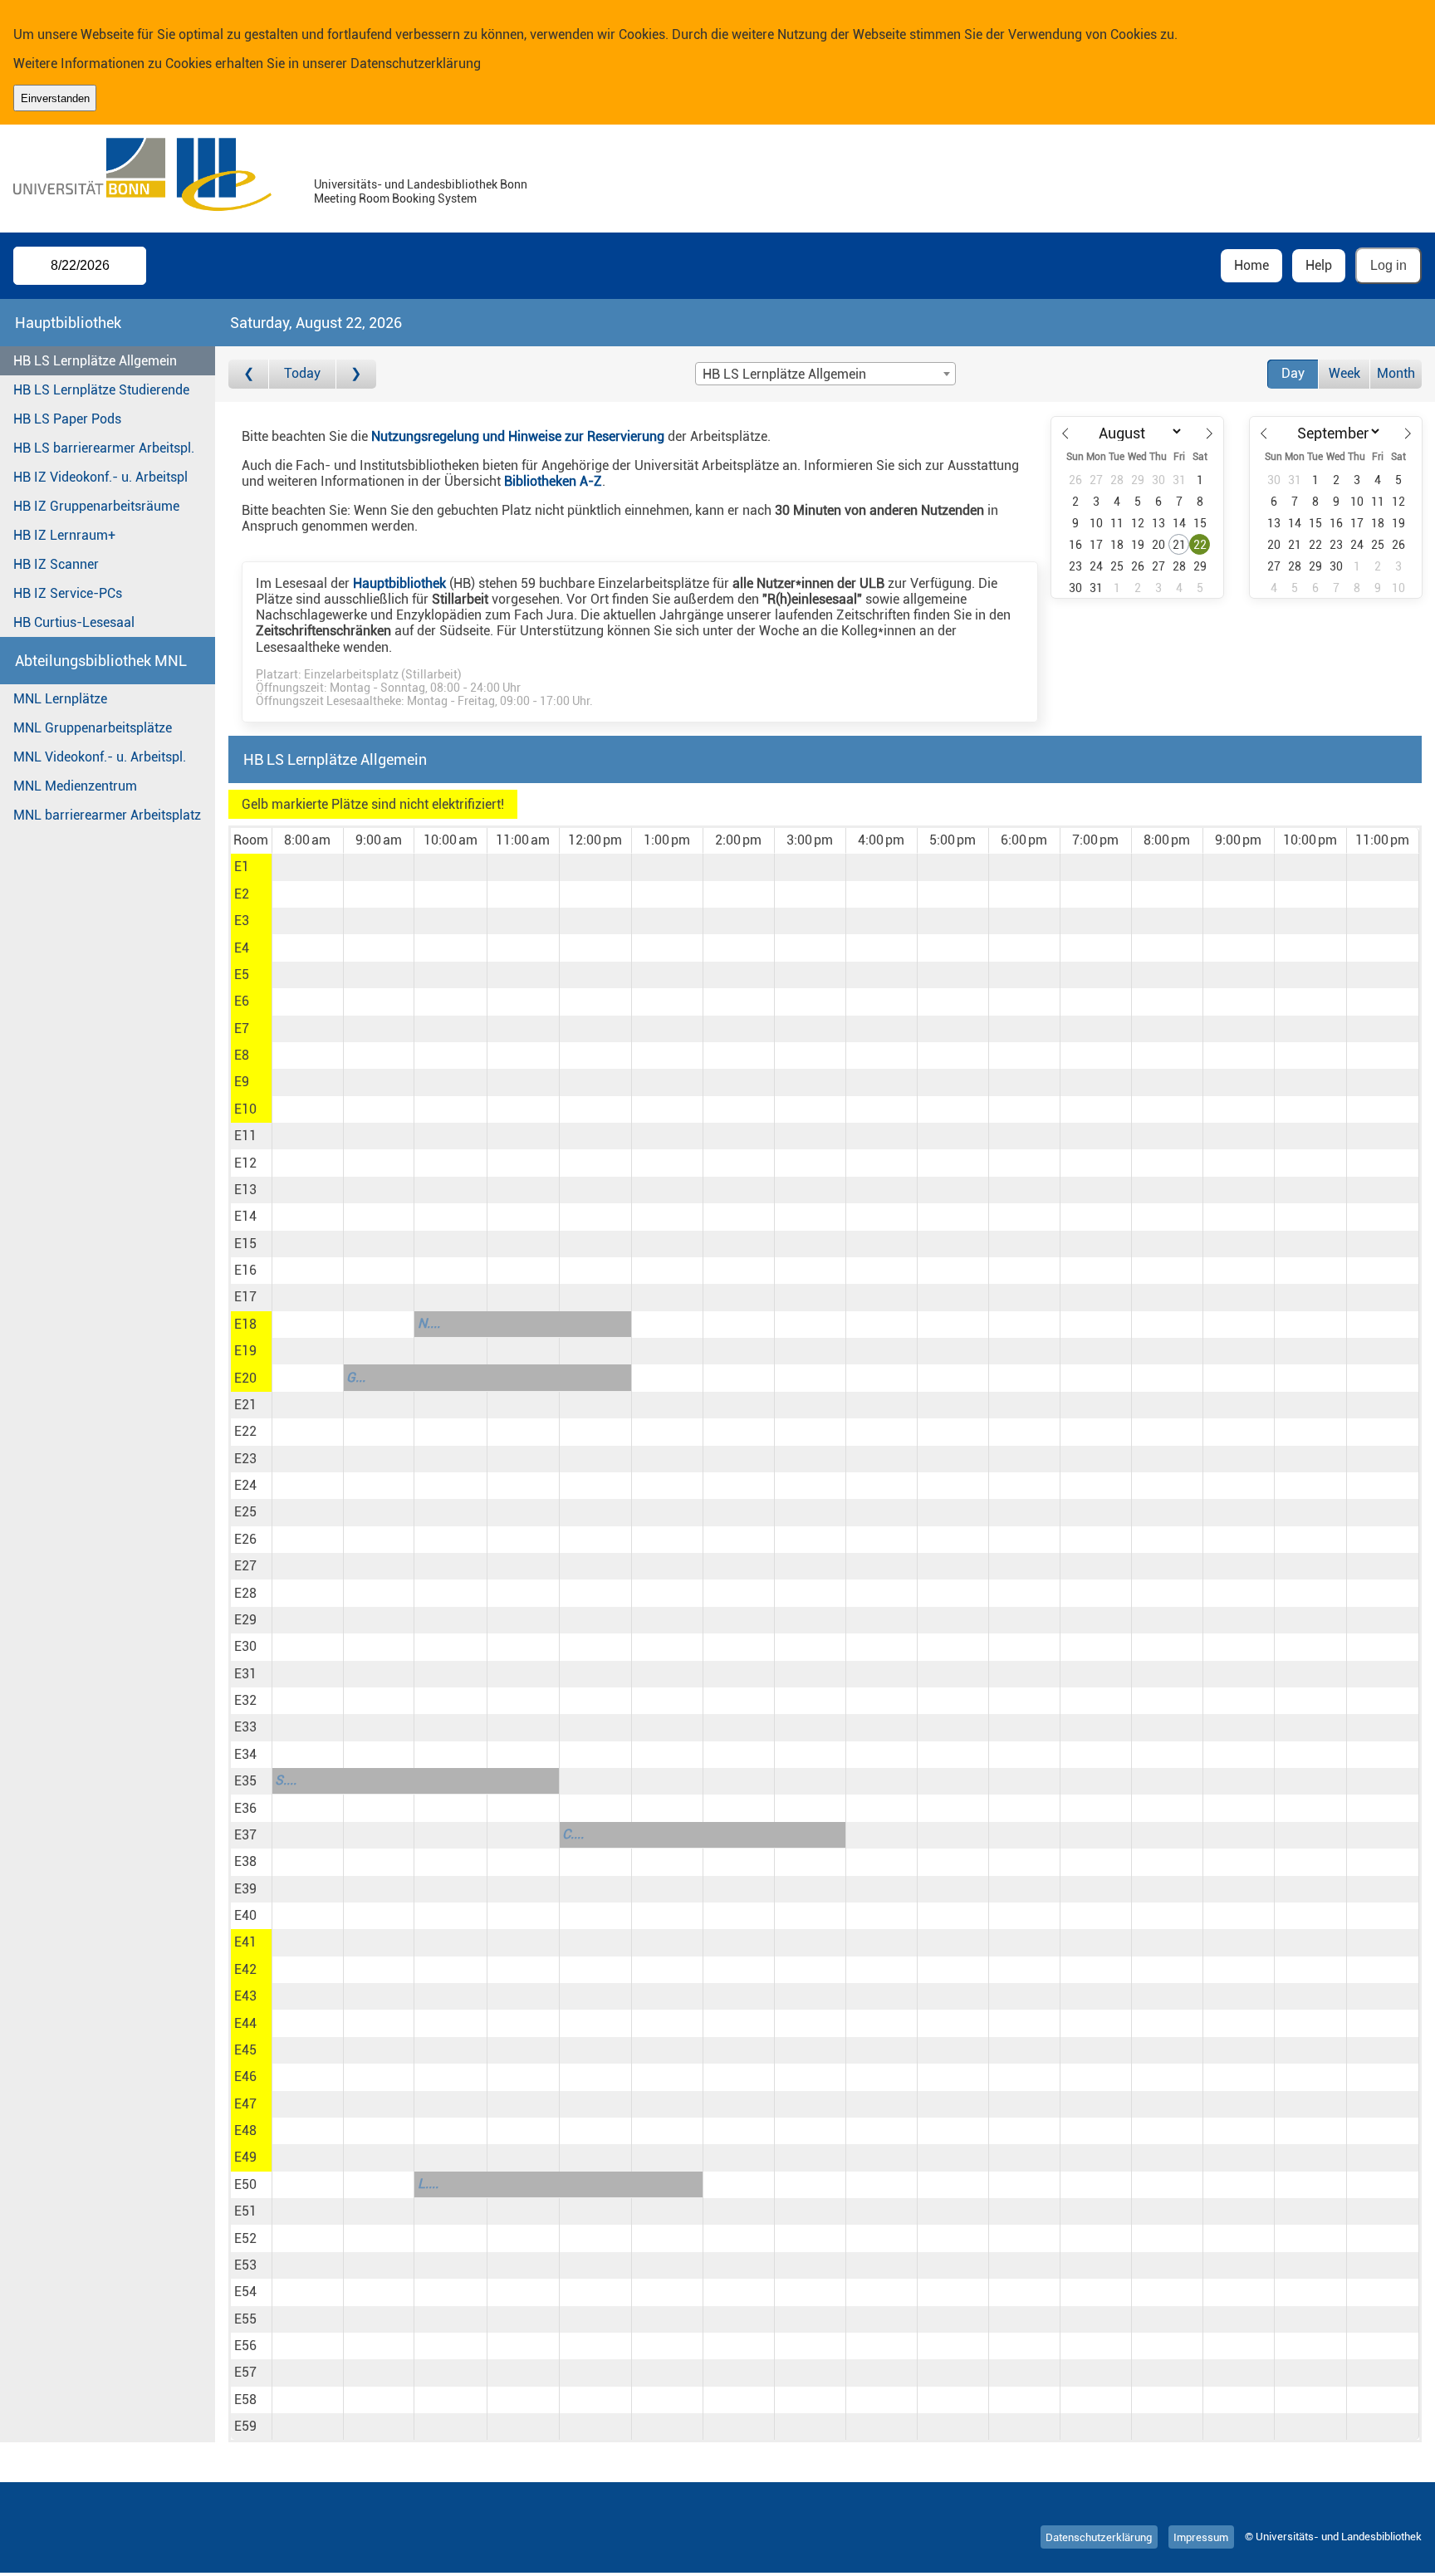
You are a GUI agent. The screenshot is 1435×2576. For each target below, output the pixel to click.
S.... (286, 1780)
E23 (245, 1459)
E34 (245, 1754)
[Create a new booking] (308, 867)
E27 (245, 1566)
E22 (245, 1431)
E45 (245, 2050)
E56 (245, 2346)
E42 (245, 1969)
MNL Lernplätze (60, 699)
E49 (245, 2157)
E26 (245, 1539)
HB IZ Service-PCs (68, 593)
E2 (242, 894)
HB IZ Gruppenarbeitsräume (96, 506)
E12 (245, 1163)
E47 (245, 2104)
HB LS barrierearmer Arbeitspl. (104, 448)
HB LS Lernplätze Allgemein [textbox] (784, 374)
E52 (245, 2238)
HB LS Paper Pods (67, 419)
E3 (242, 921)
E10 (245, 1109)
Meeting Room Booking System (395, 199)
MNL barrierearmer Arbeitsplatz (107, 815)
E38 (245, 1861)
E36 (245, 1808)
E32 (245, 1700)
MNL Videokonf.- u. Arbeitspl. (100, 757)
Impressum (1201, 2537)
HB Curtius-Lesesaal (74, 622)
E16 (245, 1270)
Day (1293, 373)
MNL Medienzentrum (75, 786)
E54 (245, 2292)
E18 (245, 1324)
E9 (242, 1082)
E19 (245, 1351)
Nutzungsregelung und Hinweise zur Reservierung (518, 436)
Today (302, 373)
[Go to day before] (249, 374)
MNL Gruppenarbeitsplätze (93, 728)
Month (1396, 373)
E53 (245, 2265)
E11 (245, 1136)
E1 (242, 867)
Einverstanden (55, 98)
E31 (245, 1674)
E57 (245, 2372)
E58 (245, 2400)
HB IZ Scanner (56, 564)
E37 (245, 1835)
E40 (245, 1915)
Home (1251, 265)
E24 (245, 1485)
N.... (429, 1323)
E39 (245, 1889)
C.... (573, 1834)
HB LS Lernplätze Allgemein (95, 361)
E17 (245, 1297)
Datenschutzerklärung (416, 64)
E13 (245, 1190)
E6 (242, 1001)
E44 (245, 2023)
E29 (245, 1620)
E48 (245, 2130)
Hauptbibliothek (399, 583)
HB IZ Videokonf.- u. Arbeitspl (100, 477)
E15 (245, 1244)
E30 (245, 1646)
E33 (245, 1727)
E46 (245, 2076)
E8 (242, 1055)
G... (356, 1377)
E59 (245, 2426)
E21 (245, 1405)
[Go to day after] (356, 374)
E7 (242, 1028)
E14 (245, 1216)
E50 (245, 2184)
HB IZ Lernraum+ (64, 535)
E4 (242, 948)
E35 (245, 1781)
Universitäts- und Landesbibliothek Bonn (421, 185)
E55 (245, 2319)
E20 (245, 1378)
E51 (245, 2211)
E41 (245, 1942)
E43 (245, 1996)
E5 (242, 975)
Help (1319, 265)
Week (1344, 373)
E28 (245, 1593)
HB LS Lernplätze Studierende (101, 390)
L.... (428, 2184)
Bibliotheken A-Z (553, 481)
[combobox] (825, 374)
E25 (245, 1512)
